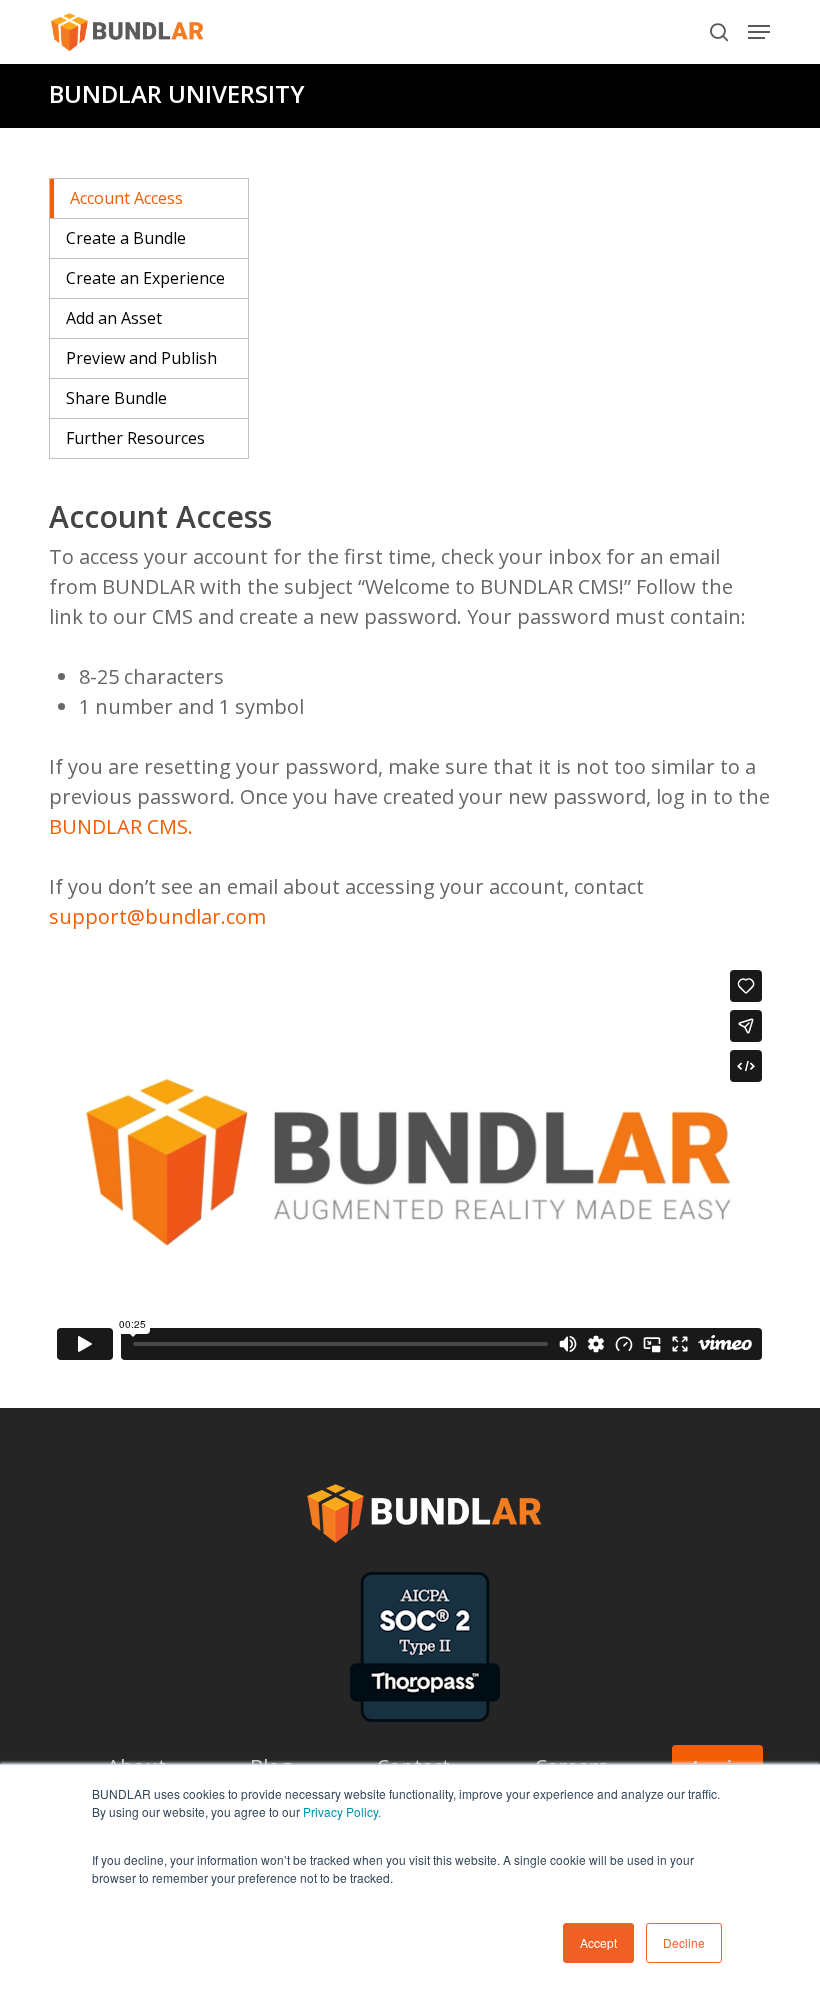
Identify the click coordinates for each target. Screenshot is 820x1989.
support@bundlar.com (157, 916)
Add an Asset (114, 318)
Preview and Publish (141, 358)
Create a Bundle (126, 238)
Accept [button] (598, 1942)
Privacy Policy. (342, 1811)
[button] (759, 32)
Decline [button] (684, 1942)
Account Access (126, 198)
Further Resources (135, 438)
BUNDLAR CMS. (121, 826)
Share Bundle (116, 398)
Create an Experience (145, 278)
